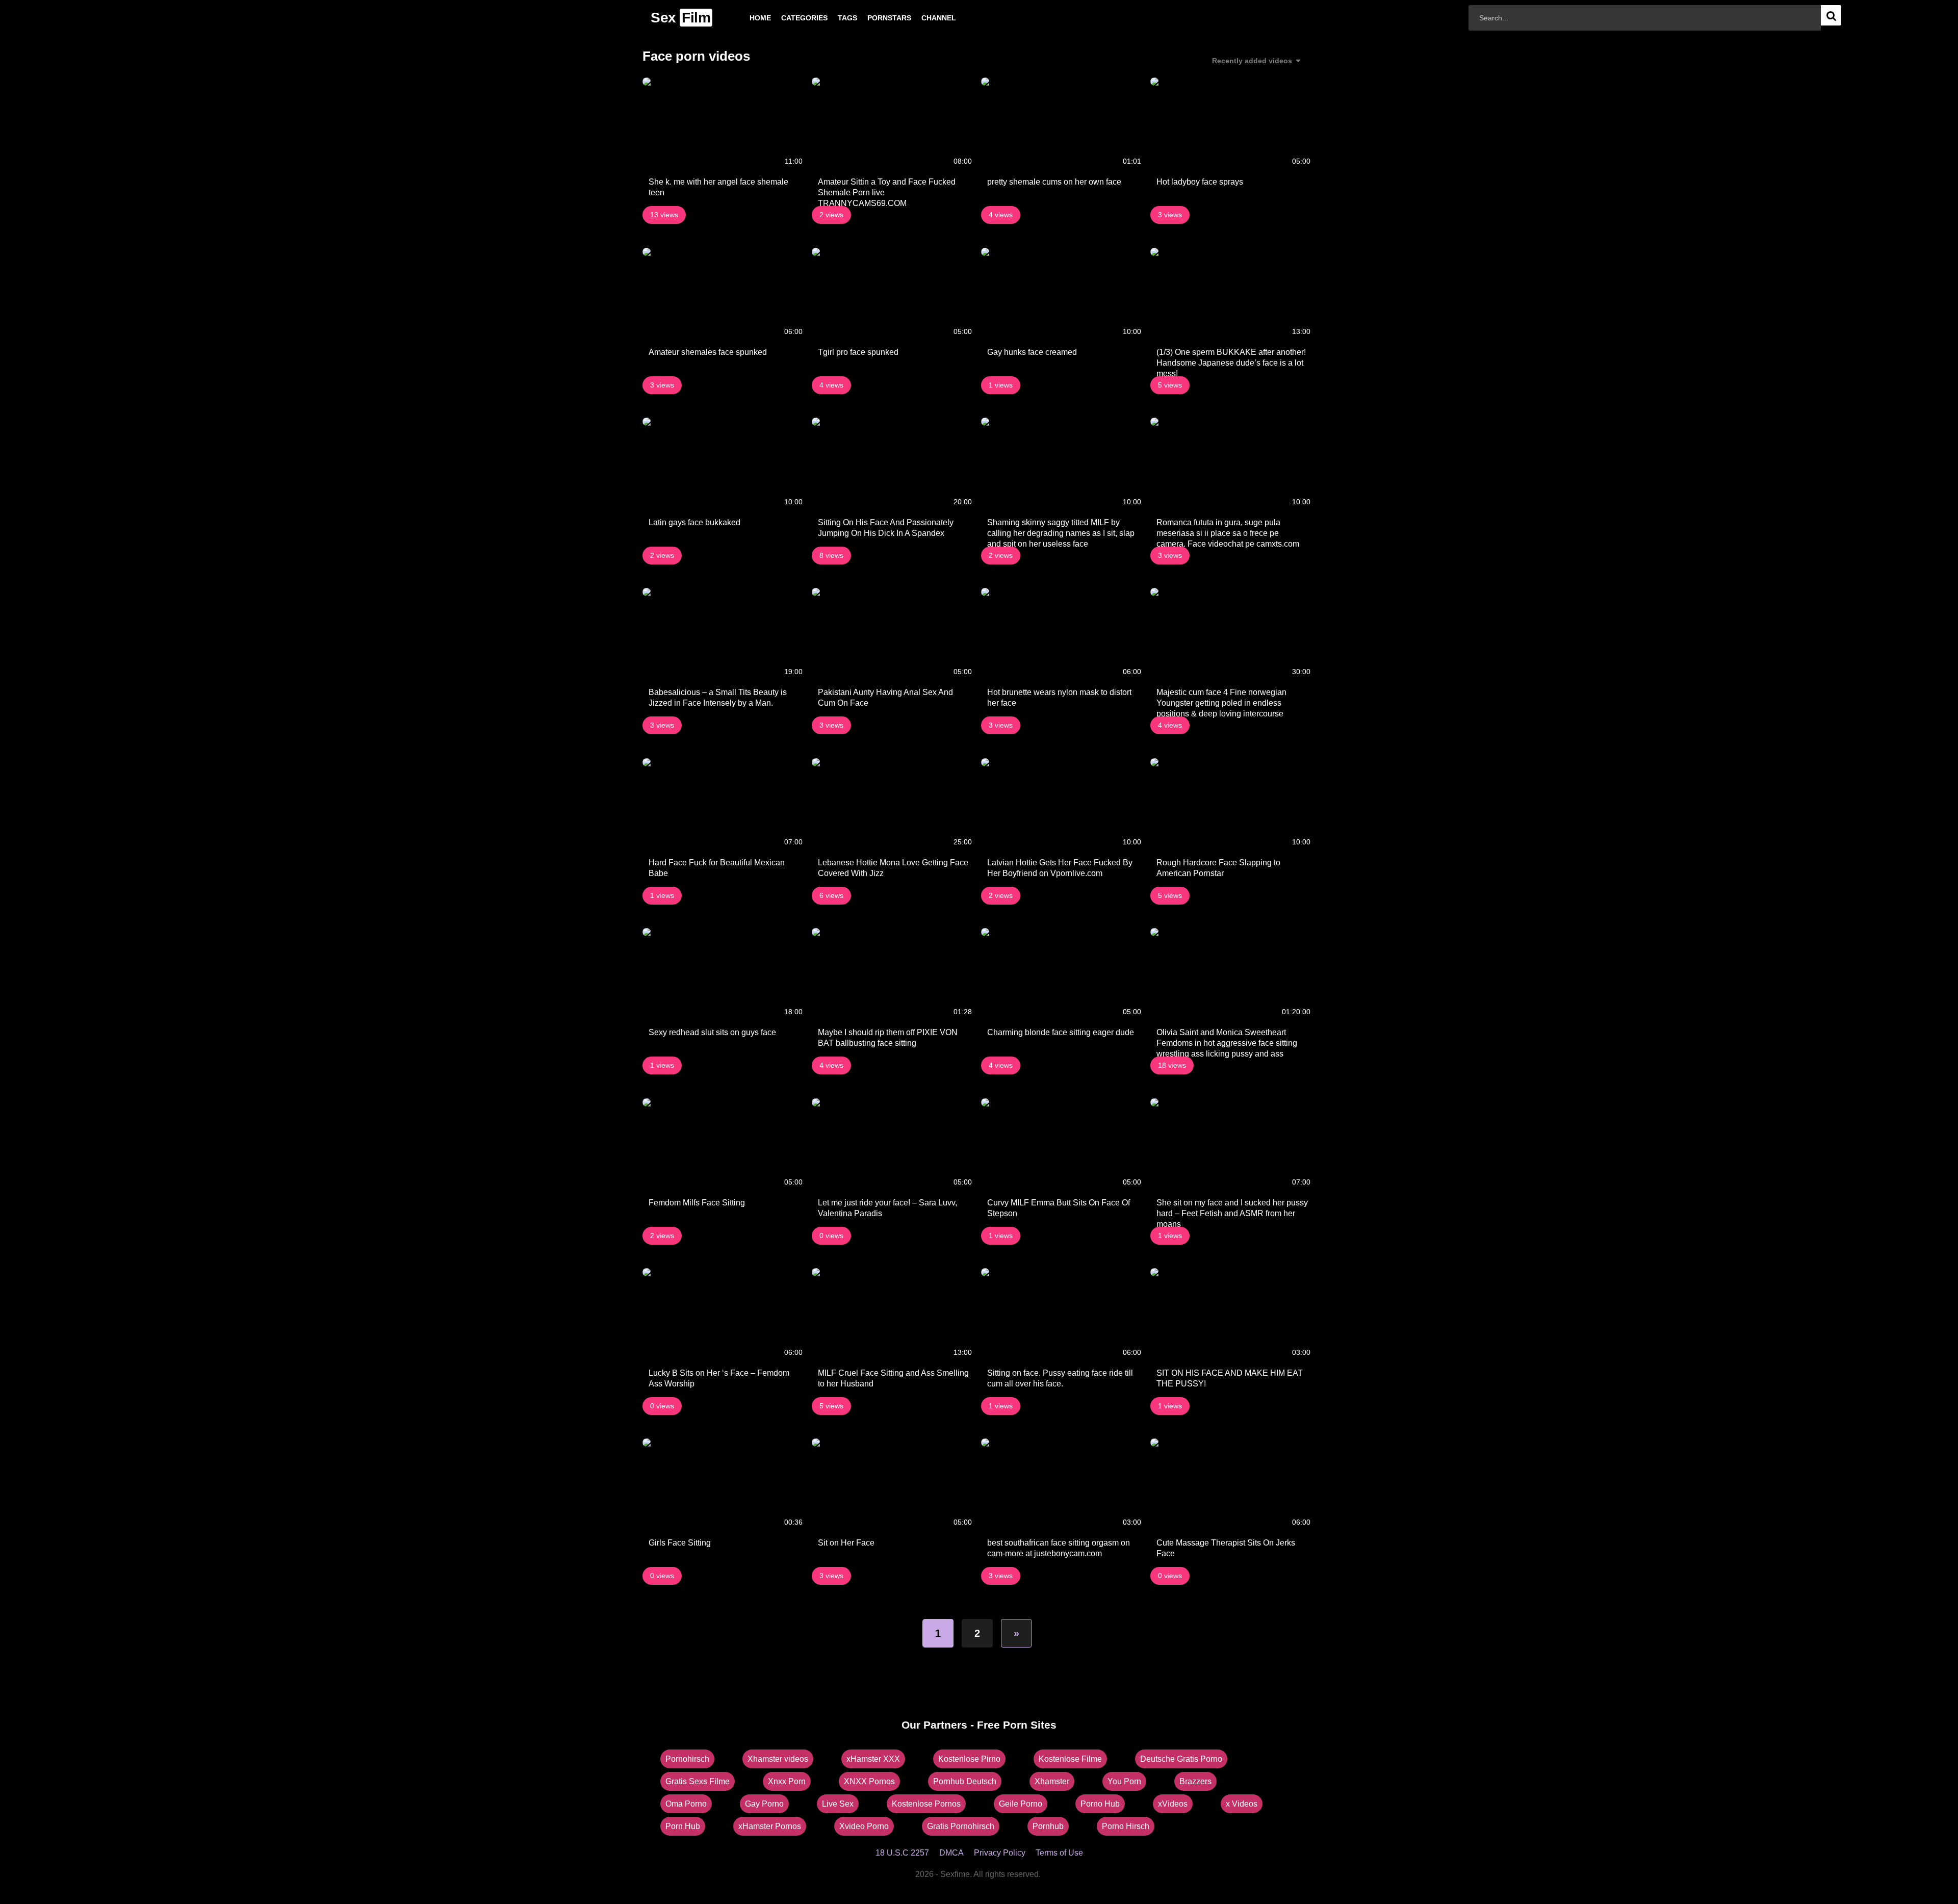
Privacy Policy (1000, 1853)
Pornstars (873, 18)
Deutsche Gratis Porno (1181, 1759)
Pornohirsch (687, 1759)
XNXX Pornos (869, 1781)
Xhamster (1052, 1781)
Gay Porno (764, 1804)
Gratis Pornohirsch (961, 1826)
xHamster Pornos (770, 1826)
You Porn (1124, 1781)
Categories (788, 18)
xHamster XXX (873, 1759)
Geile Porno (1021, 1804)
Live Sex (838, 1804)
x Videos (1242, 1804)
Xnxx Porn (787, 1781)
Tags (831, 18)
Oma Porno (686, 1804)
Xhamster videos (778, 1759)
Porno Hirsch (1126, 1826)
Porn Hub (683, 1826)
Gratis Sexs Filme (698, 1781)
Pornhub (1048, 1826)
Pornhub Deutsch (965, 1781)
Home (744, 18)
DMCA (951, 1853)
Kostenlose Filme (1070, 1759)
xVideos (1173, 1804)
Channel (922, 18)
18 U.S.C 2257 (902, 1853)
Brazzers (1195, 1781)
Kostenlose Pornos (926, 1804)
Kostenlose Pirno (969, 1759)
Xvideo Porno (864, 1826)
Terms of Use (1059, 1853)
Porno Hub (1100, 1804)
